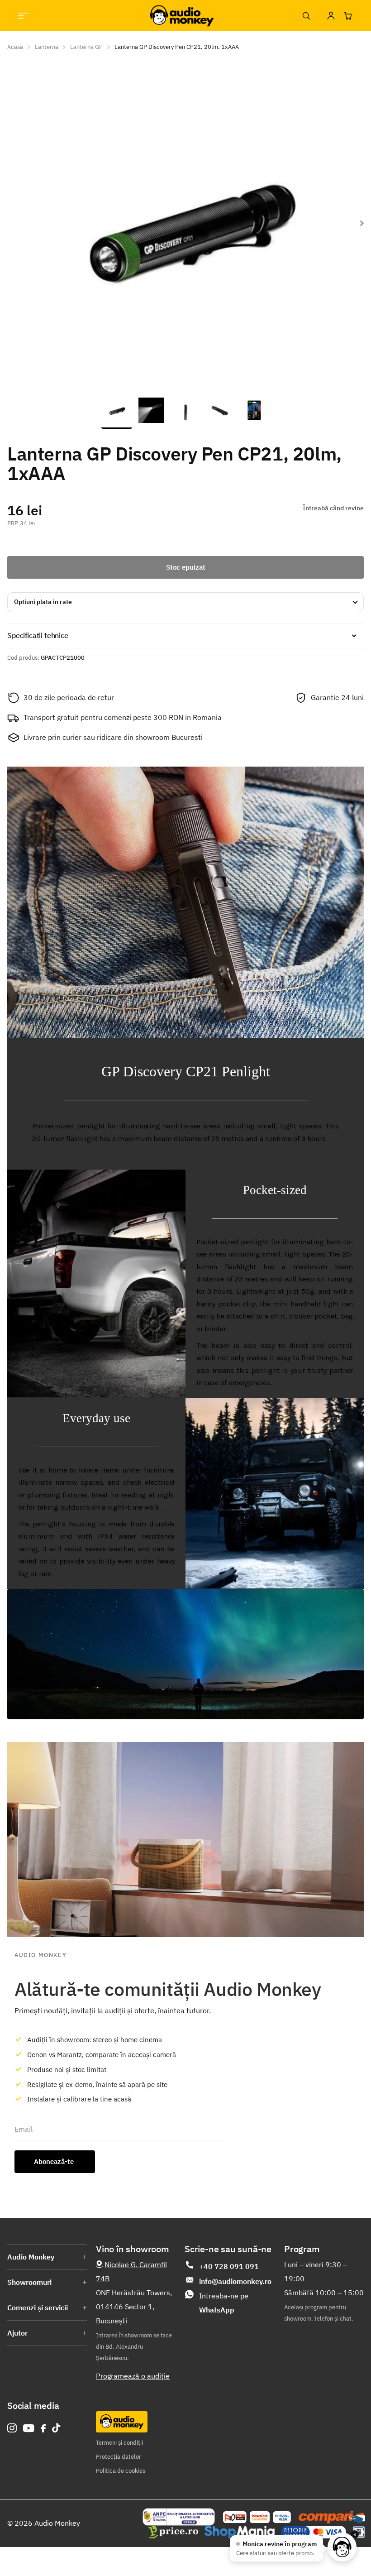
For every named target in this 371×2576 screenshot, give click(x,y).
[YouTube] (29, 2428)
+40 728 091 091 (229, 2266)
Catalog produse (23, 16)
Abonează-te (55, 2161)
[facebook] (43, 2428)
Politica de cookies (121, 2471)
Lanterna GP (86, 47)
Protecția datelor (119, 2457)
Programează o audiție (133, 2376)
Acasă (15, 47)
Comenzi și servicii (38, 2307)
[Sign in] (331, 16)
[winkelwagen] (348, 16)
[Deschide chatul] (342, 2547)
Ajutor (17, 2333)
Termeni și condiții (119, 2443)
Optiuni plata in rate (43, 602)
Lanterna (47, 47)
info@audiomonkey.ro (235, 2281)
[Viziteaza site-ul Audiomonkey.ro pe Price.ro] (173, 2532)
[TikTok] (56, 2428)
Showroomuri (29, 2282)
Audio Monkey (31, 2257)
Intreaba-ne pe (224, 2303)
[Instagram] (12, 2428)
